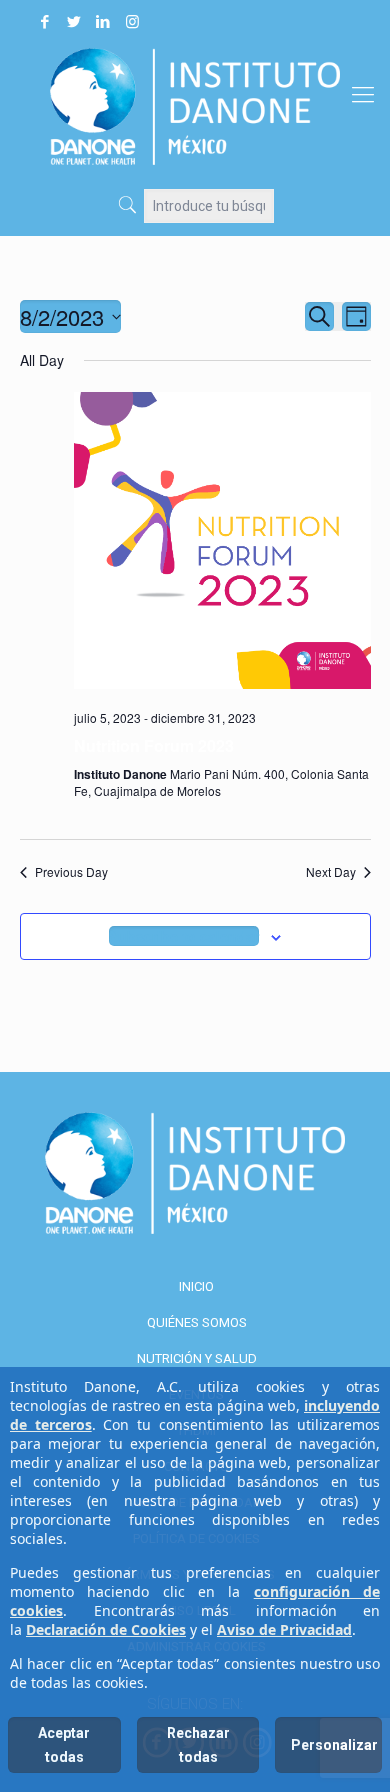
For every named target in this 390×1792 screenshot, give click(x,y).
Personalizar (334, 1745)
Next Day (331, 872)
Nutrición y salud (197, 1358)
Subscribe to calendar (184, 936)
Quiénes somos (197, 1322)
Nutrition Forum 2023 (154, 745)
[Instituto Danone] (195, 106)
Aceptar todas (64, 1745)
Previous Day (71, 872)
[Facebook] (45, 22)
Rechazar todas (198, 1745)
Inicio (196, 1286)
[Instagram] (132, 22)
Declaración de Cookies (106, 1629)
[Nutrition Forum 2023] (222, 543)
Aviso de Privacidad (284, 1629)
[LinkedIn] (103, 22)
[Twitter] (74, 22)
